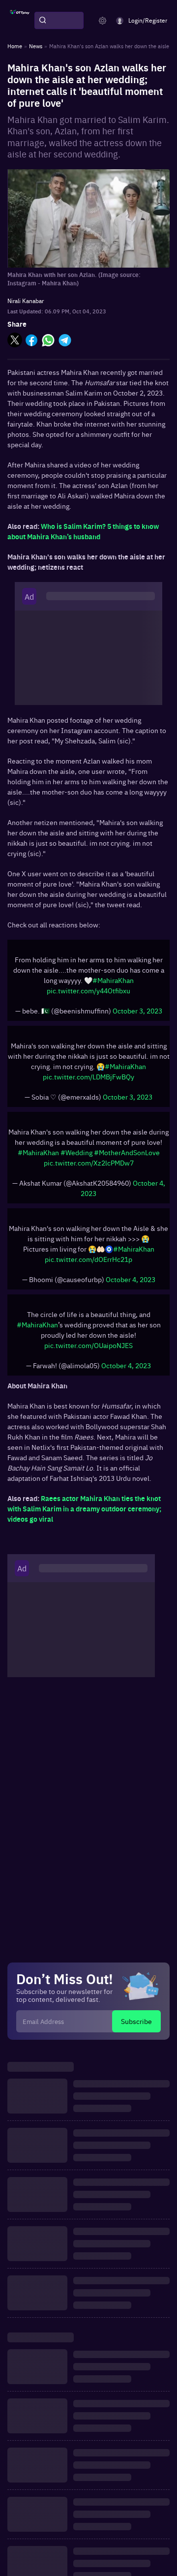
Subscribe (136, 2021)
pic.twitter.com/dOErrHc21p (88, 1259)
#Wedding (76, 1152)
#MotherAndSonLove (127, 1152)
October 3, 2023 (137, 1011)
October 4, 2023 (131, 1279)
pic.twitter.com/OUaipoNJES (88, 1345)
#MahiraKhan (113, 980)
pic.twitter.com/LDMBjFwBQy (88, 1076)
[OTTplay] (20, 21)
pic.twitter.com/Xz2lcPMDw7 (89, 1163)
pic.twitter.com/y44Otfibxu (88, 990)
